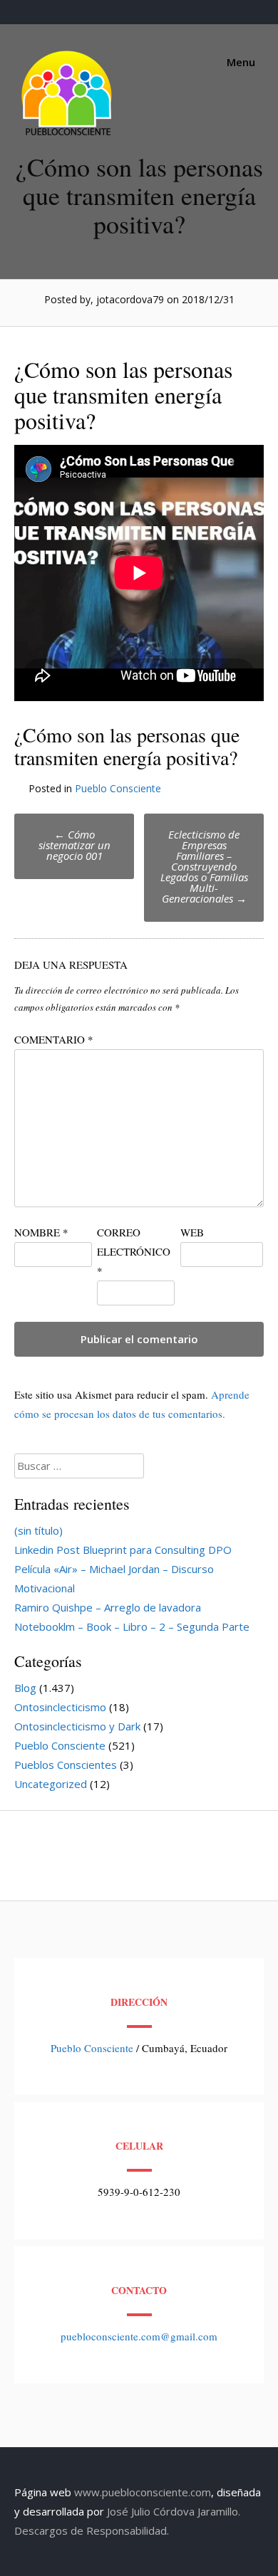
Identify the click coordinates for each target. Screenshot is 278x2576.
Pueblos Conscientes (66, 1765)
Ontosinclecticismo (60, 1707)
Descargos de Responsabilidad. (92, 2530)
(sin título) (38, 1530)
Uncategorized (51, 1784)
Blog (25, 1688)
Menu (240, 62)
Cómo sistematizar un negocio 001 (74, 845)
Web (192, 1232)
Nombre (41, 1232)
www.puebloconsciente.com (143, 2492)
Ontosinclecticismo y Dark (77, 1726)
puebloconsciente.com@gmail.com (139, 2336)
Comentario (54, 1039)
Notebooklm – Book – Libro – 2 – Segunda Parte (132, 1626)
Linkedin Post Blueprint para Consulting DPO (123, 1550)
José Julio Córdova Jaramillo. (174, 2511)
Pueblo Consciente (118, 788)
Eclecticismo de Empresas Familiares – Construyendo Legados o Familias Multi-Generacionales (204, 866)
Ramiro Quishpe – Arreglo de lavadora (108, 1607)
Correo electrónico (134, 1251)
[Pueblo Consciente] (68, 135)
